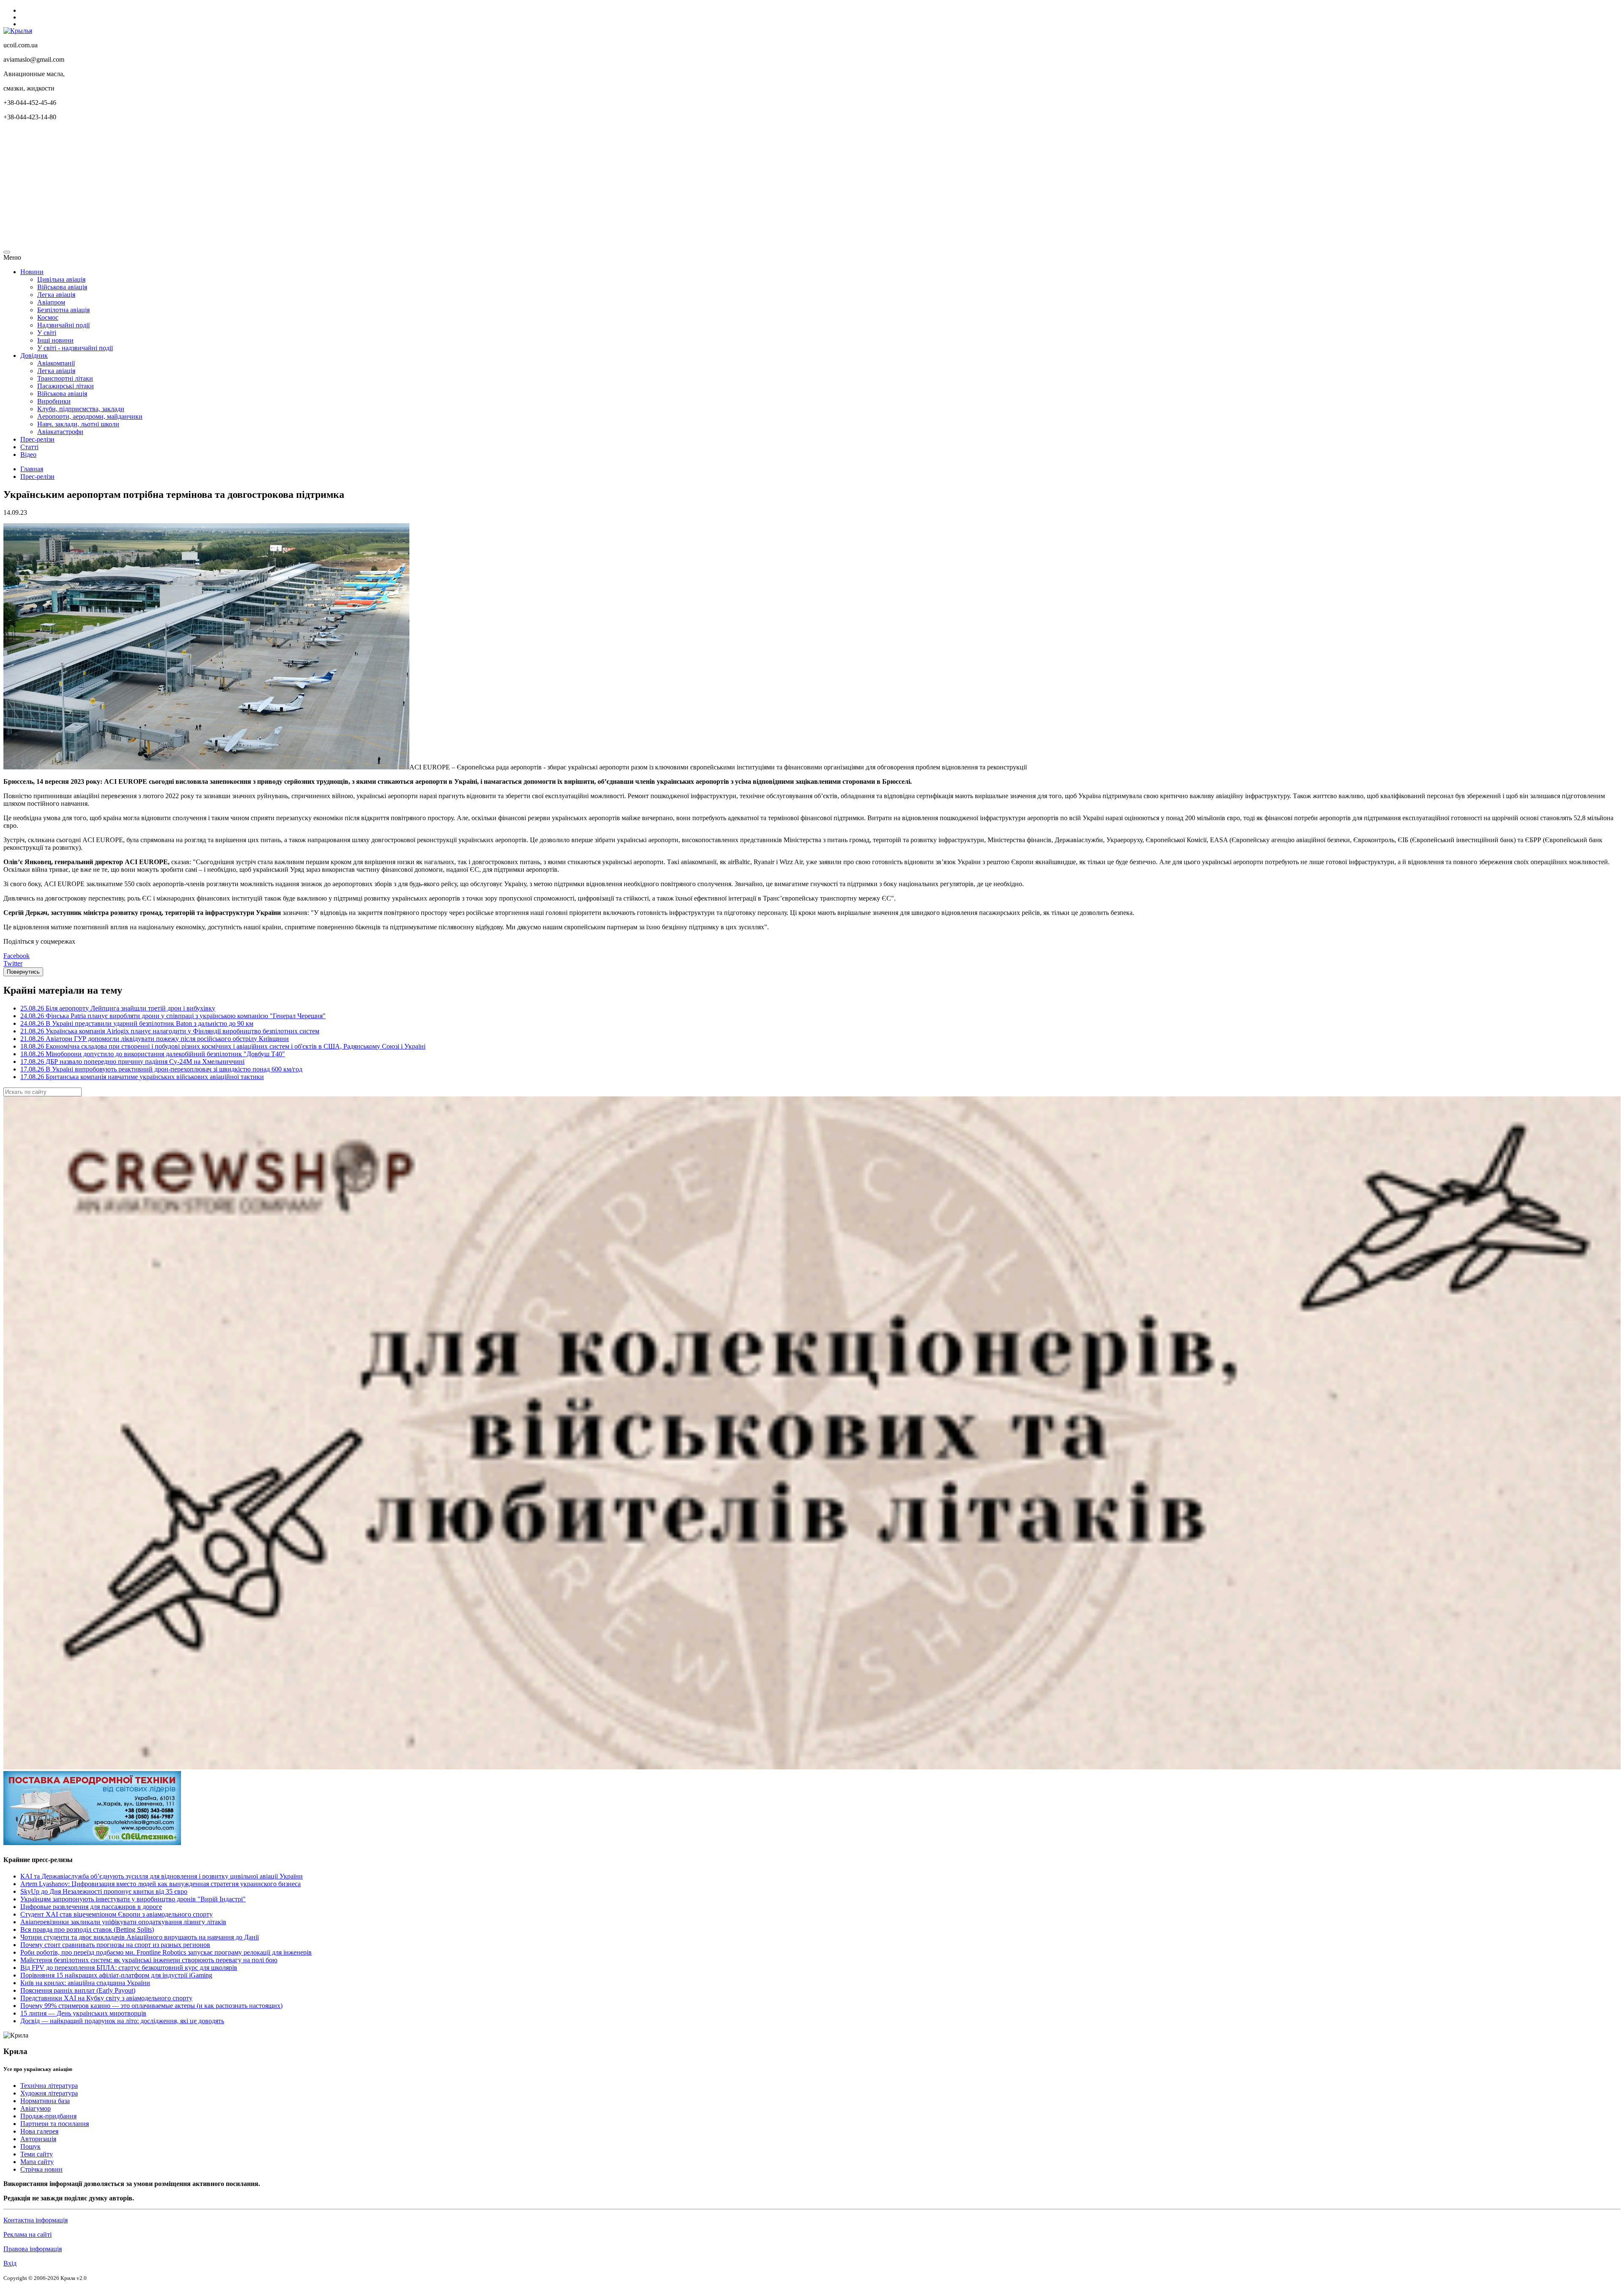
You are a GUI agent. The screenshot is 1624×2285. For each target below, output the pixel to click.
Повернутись (23, 972)
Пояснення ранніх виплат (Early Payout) (78, 1990)
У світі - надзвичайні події (75, 348)
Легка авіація (56, 295)
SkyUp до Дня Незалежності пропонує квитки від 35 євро (104, 1891)
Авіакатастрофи (60, 432)
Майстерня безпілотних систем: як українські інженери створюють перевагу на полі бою (149, 1960)
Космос (48, 317)
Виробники (54, 401)
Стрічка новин (41, 2169)
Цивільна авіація (61, 279)
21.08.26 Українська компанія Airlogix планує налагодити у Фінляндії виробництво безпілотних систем (170, 1031)
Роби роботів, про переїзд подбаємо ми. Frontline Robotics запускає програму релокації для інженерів (166, 1952)
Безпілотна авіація (63, 310)
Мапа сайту (37, 2162)
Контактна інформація (36, 2220)
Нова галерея (39, 2131)
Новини (32, 272)
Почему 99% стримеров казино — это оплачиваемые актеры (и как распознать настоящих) (151, 2006)
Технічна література (49, 2086)
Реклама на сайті (27, 2234)
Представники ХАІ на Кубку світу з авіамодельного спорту (106, 1998)
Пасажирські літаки (66, 386)
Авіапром (51, 302)
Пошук (30, 2146)
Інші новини (55, 340)
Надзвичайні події (63, 325)
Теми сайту (37, 2154)
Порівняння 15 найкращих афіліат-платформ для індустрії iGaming (116, 1975)
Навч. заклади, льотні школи (78, 424)
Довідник (34, 356)
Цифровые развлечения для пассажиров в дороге (91, 1907)
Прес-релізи (37, 439)
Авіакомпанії (56, 363)
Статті (29, 447)
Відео (28, 455)
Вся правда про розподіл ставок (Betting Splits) (87, 1929)
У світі (47, 333)
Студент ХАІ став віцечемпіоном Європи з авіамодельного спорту (117, 1914)
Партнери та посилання (55, 2124)
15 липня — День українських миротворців (83, 2013)
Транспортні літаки (65, 378)
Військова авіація (62, 287)
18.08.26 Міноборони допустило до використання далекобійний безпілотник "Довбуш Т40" (153, 1054)
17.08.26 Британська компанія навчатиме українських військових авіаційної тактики (142, 1077)
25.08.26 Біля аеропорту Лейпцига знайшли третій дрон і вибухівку (118, 1008)
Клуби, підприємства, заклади (81, 409)
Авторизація (38, 2139)
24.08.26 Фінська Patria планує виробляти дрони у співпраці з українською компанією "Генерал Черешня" (173, 1016)
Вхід (10, 2263)
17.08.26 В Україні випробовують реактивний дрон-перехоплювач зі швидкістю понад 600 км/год (161, 1069)
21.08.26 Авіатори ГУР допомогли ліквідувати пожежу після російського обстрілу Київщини (155, 1039)
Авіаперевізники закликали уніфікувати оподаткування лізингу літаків (123, 1922)
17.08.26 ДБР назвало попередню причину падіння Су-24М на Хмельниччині (132, 1061)
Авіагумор (36, 2108)
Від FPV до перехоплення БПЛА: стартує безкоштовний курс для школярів (129, 1968)
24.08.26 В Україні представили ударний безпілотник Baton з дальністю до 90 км (137, 1023)
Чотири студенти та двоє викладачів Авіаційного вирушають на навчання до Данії (140, 1937)
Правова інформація (33, 2249)
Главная (32, 469)
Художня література (49, 2093)
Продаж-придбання (48, 2116)
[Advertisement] (257, 187)
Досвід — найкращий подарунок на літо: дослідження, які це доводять (122, 2021)
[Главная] (18, 31)
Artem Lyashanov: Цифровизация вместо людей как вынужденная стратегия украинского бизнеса (160, 1884)
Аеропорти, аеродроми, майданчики (90, 416)
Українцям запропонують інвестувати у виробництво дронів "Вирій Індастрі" (133, 1899)
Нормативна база (45, 2101)
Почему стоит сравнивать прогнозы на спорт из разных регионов (115, 1945)
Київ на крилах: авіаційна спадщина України (85, 1983)
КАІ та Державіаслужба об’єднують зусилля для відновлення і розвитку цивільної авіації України (162, 1876)
